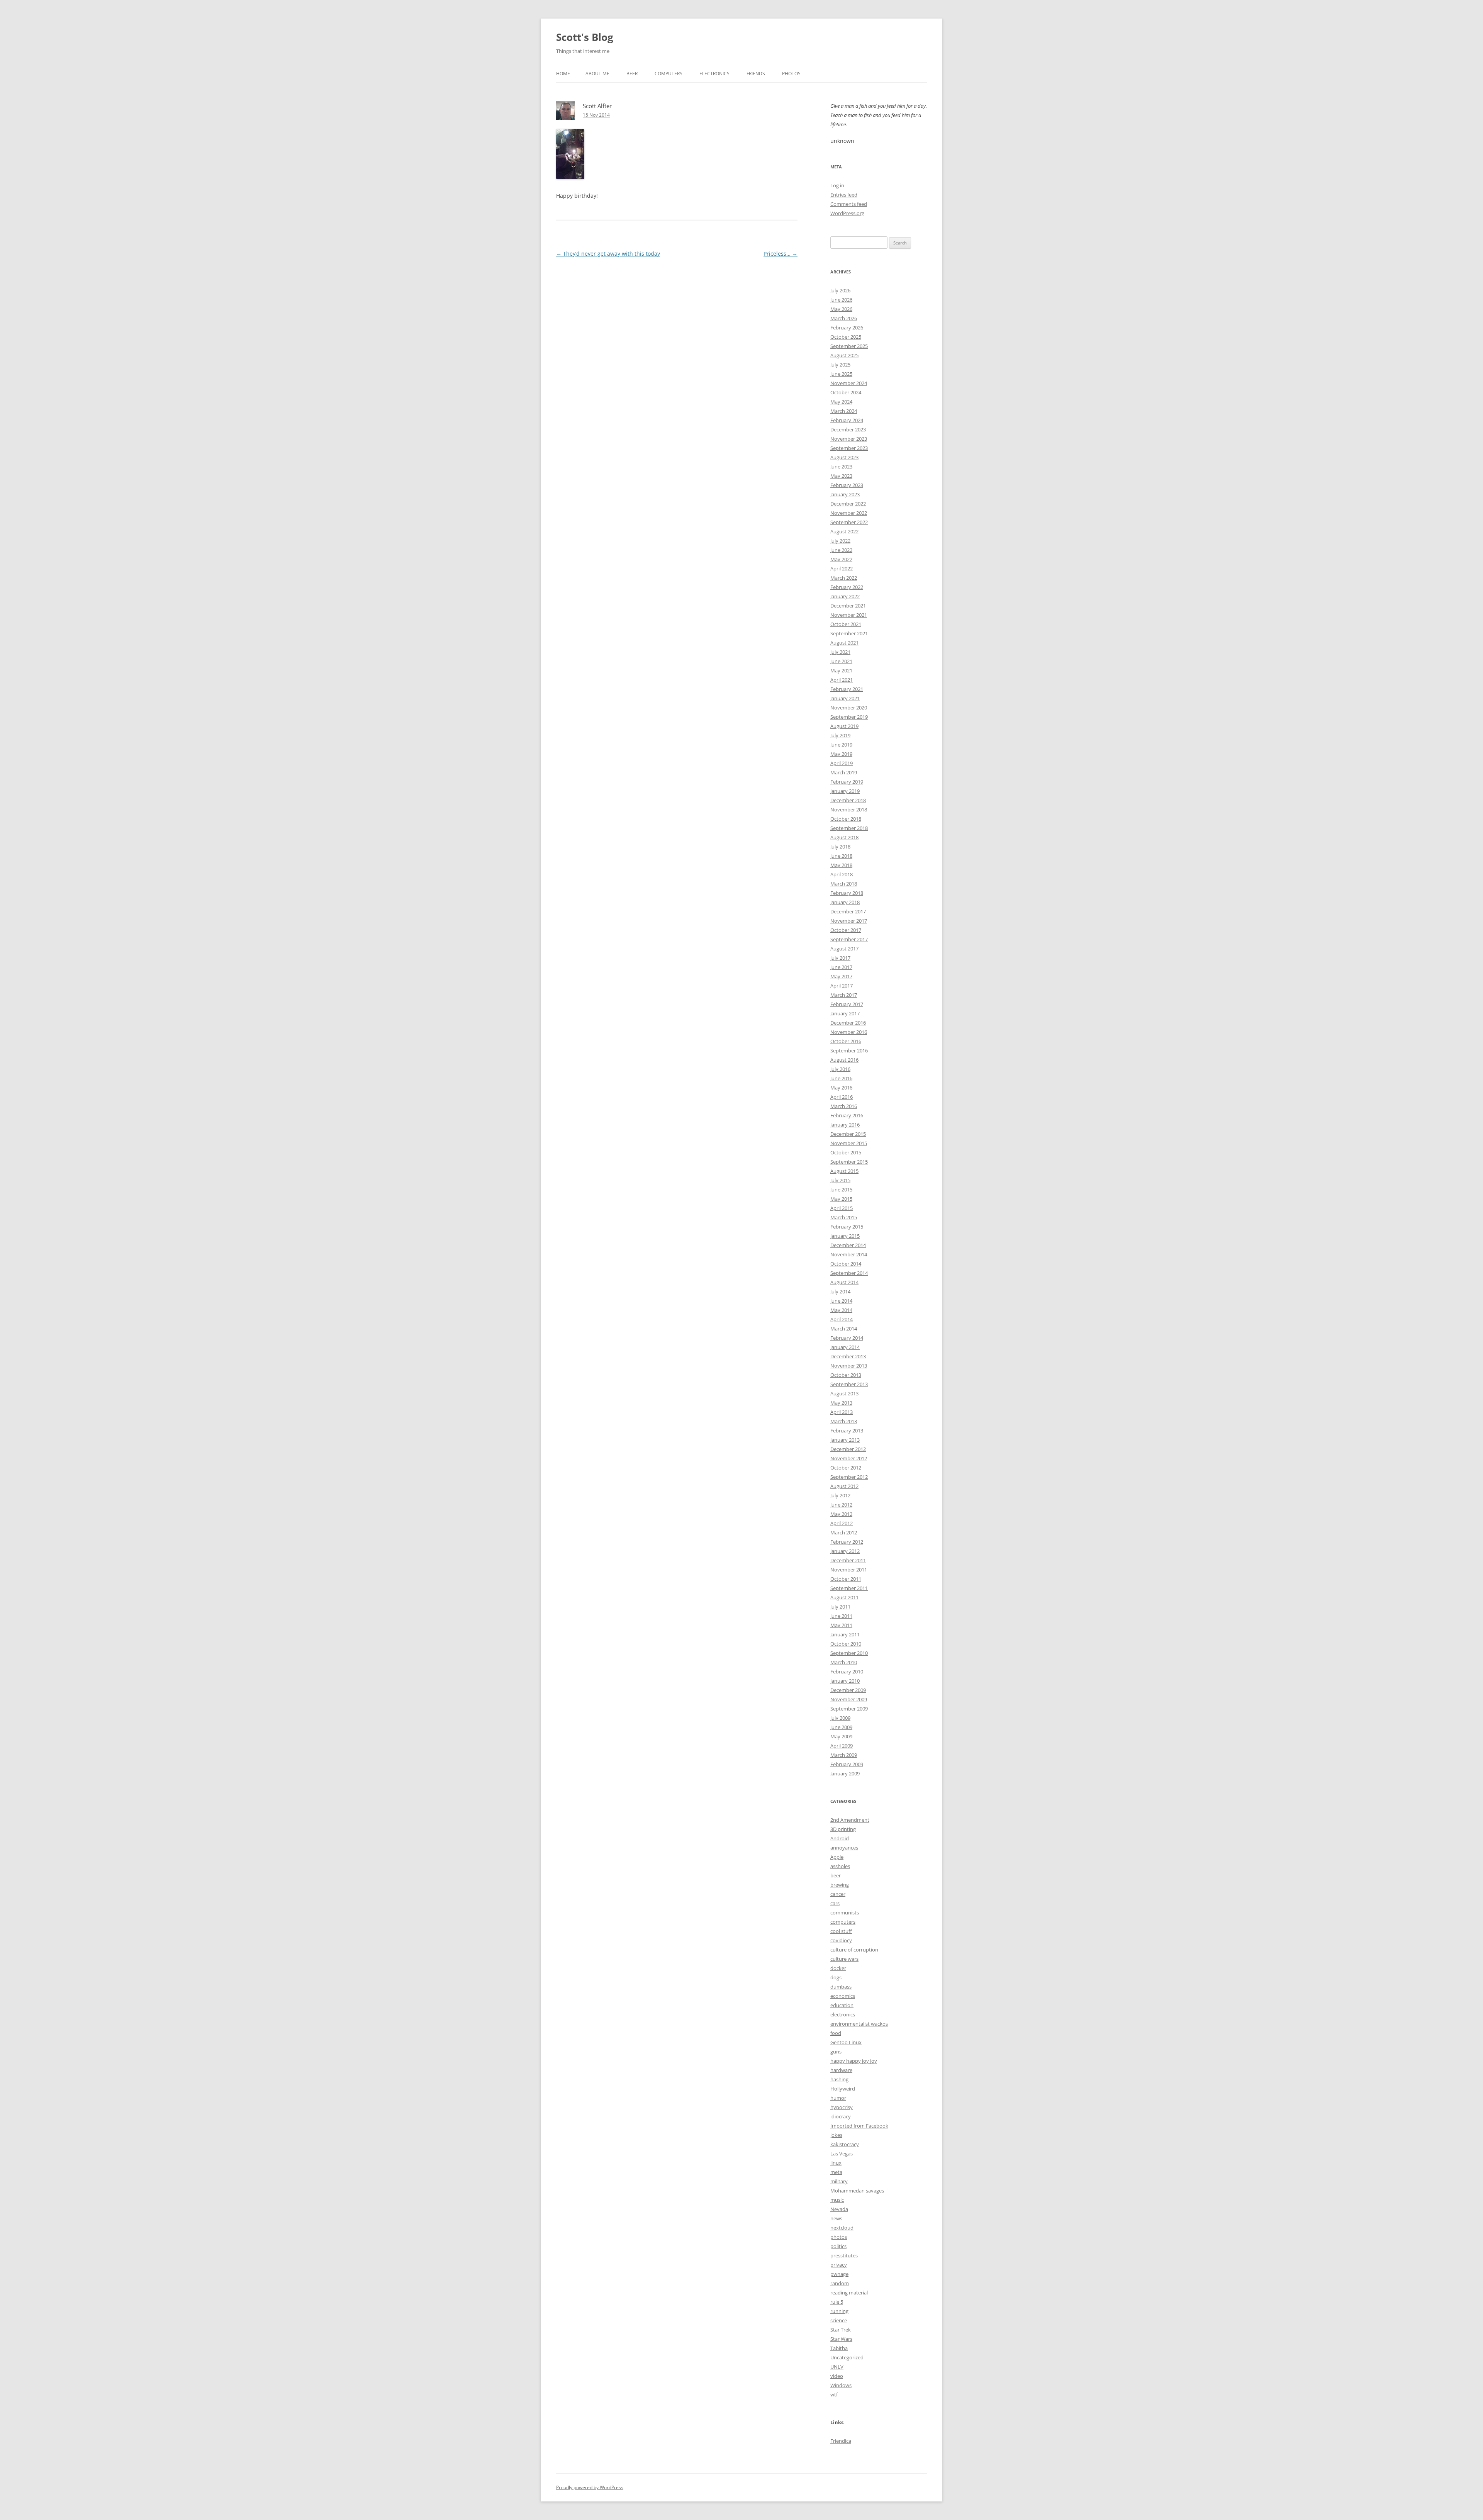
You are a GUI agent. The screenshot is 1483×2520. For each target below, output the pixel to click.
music (837, 2200)
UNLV (837, 2367)
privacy (839, 2265)
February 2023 (847, 485)
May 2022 (841, 559)
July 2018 (840, 847)
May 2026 (841, 309)
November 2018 (849, 809)
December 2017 (848, 911)
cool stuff (841, 1931)
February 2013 (847, 1431)
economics (843, 1996)
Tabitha (839, 2348)
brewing (840, 1885)
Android (840, 1838)
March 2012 (844, 1532)
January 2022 (845, 596)
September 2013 (849, 1384)
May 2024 (841, 402)
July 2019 (840, 735)
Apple (837, 1857)
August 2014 (844, 1282)
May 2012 (841, 1514)
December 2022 (848, 504)
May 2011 (841, 1625)
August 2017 (844, 949)
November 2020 (849, 708)
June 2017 (841, 967)
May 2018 (841, 865)
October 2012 (846, 1468)
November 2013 (849, 1366)
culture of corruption (854, 1950)
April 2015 (842, 1208)
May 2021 (841, 670)
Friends (756, 74)
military (839, 2181)
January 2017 (845, 1013)
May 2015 (841, 1199)
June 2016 (841, 1078)
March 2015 (844, 1217)
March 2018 (844, 884)
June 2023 (841, 467)
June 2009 (841, 1727)
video (837, 2376)
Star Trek (841, 2330)
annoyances (844, 1848)
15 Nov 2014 (596, 115)
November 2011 (849, 1570)
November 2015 (849, 1143)
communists (845, 1912)
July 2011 (840, 1607)
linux (836, 2163)
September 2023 (849, 448)
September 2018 (849, 828)
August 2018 (844, 837)
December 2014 (848, 1245)
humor (838, 2098)
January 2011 (845, 1634)
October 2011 (846, 1579)
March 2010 (844, 1662)
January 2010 (845, 1681)
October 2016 (846, 1041)
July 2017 (840, 958)
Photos (791, 74)
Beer (632, 74)
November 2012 (849, 1458)
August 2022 (844, 531)
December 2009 (848, 1690)
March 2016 (844, 1106)
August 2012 (844, 1486)
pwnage (839, 2274)
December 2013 (848, 1356)
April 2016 (842, 1097)
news (836, 2218)
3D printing (843, 1829)
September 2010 (849, 1653)
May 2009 (841, 1736)
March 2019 (844, 772)
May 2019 (841, 754)
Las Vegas (842, 2153)
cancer (838, 1894)
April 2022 (842, 568)
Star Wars (841, 2339)
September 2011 (849, 1588)
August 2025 (844, 355)
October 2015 (846, 1152)
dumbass (841, 1987)
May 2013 (841, 1403)
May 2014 (841, 1310)
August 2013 (844, 1393)
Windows (841, 2385)
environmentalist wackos (859, 2024)
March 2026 (844, 318)
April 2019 (842, 763)
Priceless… (781, 254)
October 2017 (846, 930)
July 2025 (840, 365)
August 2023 (844, 457)
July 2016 (840, 1069)
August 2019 (844, 726)
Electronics (714, 74)
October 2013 (846, 1375)
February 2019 (847, 782)
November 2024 (849, 383)
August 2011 (844, 1597)
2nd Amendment (850, 1820)
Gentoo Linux (846, 2042)
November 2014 (849, 1254)
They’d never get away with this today (608, 254)
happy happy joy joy (854, 2061)
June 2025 (841, 374)
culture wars (844, 1959)
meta (836, 2172)
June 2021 (841, 661)
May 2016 (841, 1088)
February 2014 (847, 1338)
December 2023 (848, 429)
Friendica (841, 2441)
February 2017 (847, 1004)
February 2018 (847, 893)
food (836, 2033)
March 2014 (844, 1329)
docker (838, 1968)
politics (838, 2246)
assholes (840, 1866)
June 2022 (841, 550)
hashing (839, 2079)
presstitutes (844, 2255)
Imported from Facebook (859, 2126)
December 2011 (848, 1560)
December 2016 (848, 1023)
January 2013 (845, 1440)
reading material (849, 2293)
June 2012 (841, 1505)
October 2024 (846, 392)
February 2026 (847, 328)
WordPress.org (847, 213)
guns (836, 2052)
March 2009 (844, 1755)
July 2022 (840, 541)
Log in (837, 185)
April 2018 (842, 874)
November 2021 (849, 615)
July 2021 (840, 652)
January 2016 (845, 1125)
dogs (836, 1977)
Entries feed (844, 195)
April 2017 (842, 986)
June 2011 (841, 1616)
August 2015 (844, 1171)
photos (839, 2237)
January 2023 (845, 494)
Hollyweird (843, 2089)
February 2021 (847, 689)
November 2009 (849, 1699)
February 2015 (847, 1227)
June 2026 (841, 300)
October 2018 (846, 819)
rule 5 (837, 2302)
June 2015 (841, 1190)
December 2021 (848, 606)
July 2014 (840, 1291)
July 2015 (840, 1180)
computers (843, 1922)
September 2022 (849, 522)
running (839, 2311)
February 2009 (847, 1764)
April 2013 (842, 1412)
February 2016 (847, 1115)
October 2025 (846, 337)
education (842, 2005)
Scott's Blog (585, 37)
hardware (841, 2070)
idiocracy (841, 2116)
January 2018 (845, 902)
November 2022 (849, 513)
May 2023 (841, 476)
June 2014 (841, 1301)
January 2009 (845, 1773)
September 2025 (849, 346)
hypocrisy (842, 2107)
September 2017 (849, 939)
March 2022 (844, 578)
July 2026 (840, 290)
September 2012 (849, 1477)
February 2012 (847, 1542)
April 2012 (842, 1523)
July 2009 (840, 1718)
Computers (669, 74)
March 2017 (844, 995)
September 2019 (849, 717)
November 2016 (849, 1032)
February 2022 (847, 587)
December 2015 (848, 1134)
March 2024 (844, 411)
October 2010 (846, 1644)
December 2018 (848, 800)
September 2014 (849, 1273)
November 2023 (849, 439)
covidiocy (841, 1940)
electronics (843, 2014)
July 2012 (840, 1495)
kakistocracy (845, 2144)
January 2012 (845, 1551)
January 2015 (845, 1236)
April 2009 (842, 1746)
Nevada (839, 2209)
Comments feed (849, 204)
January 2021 (845, 698)
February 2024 (847, 420)
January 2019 (845, 791)
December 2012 (848, 1449)
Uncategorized (847, 2357)
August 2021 (844, 643)
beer (836, 1875)
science (839, 2320)
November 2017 (849, 921)
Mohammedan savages (857, 2191)
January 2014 (845, 1347)
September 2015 (849, 1162)
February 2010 (847, 1672)
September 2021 (849, 633)
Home (563, 74)
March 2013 (844, 1421)
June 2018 (841, 856)
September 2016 (849, 1050)
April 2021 (842, 680)
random (840, 2283)
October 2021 (846, 624)
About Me (597, 74)
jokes (836, 2135)
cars (835, 1903)
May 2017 (841, 976)
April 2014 (842, 1319)
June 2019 (841, 745)
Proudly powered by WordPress (590, 2487)
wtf (834, 2394)
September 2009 (849, 1709)
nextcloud (842, 2228)
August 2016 (844, 1060)
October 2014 (846, 1264)
